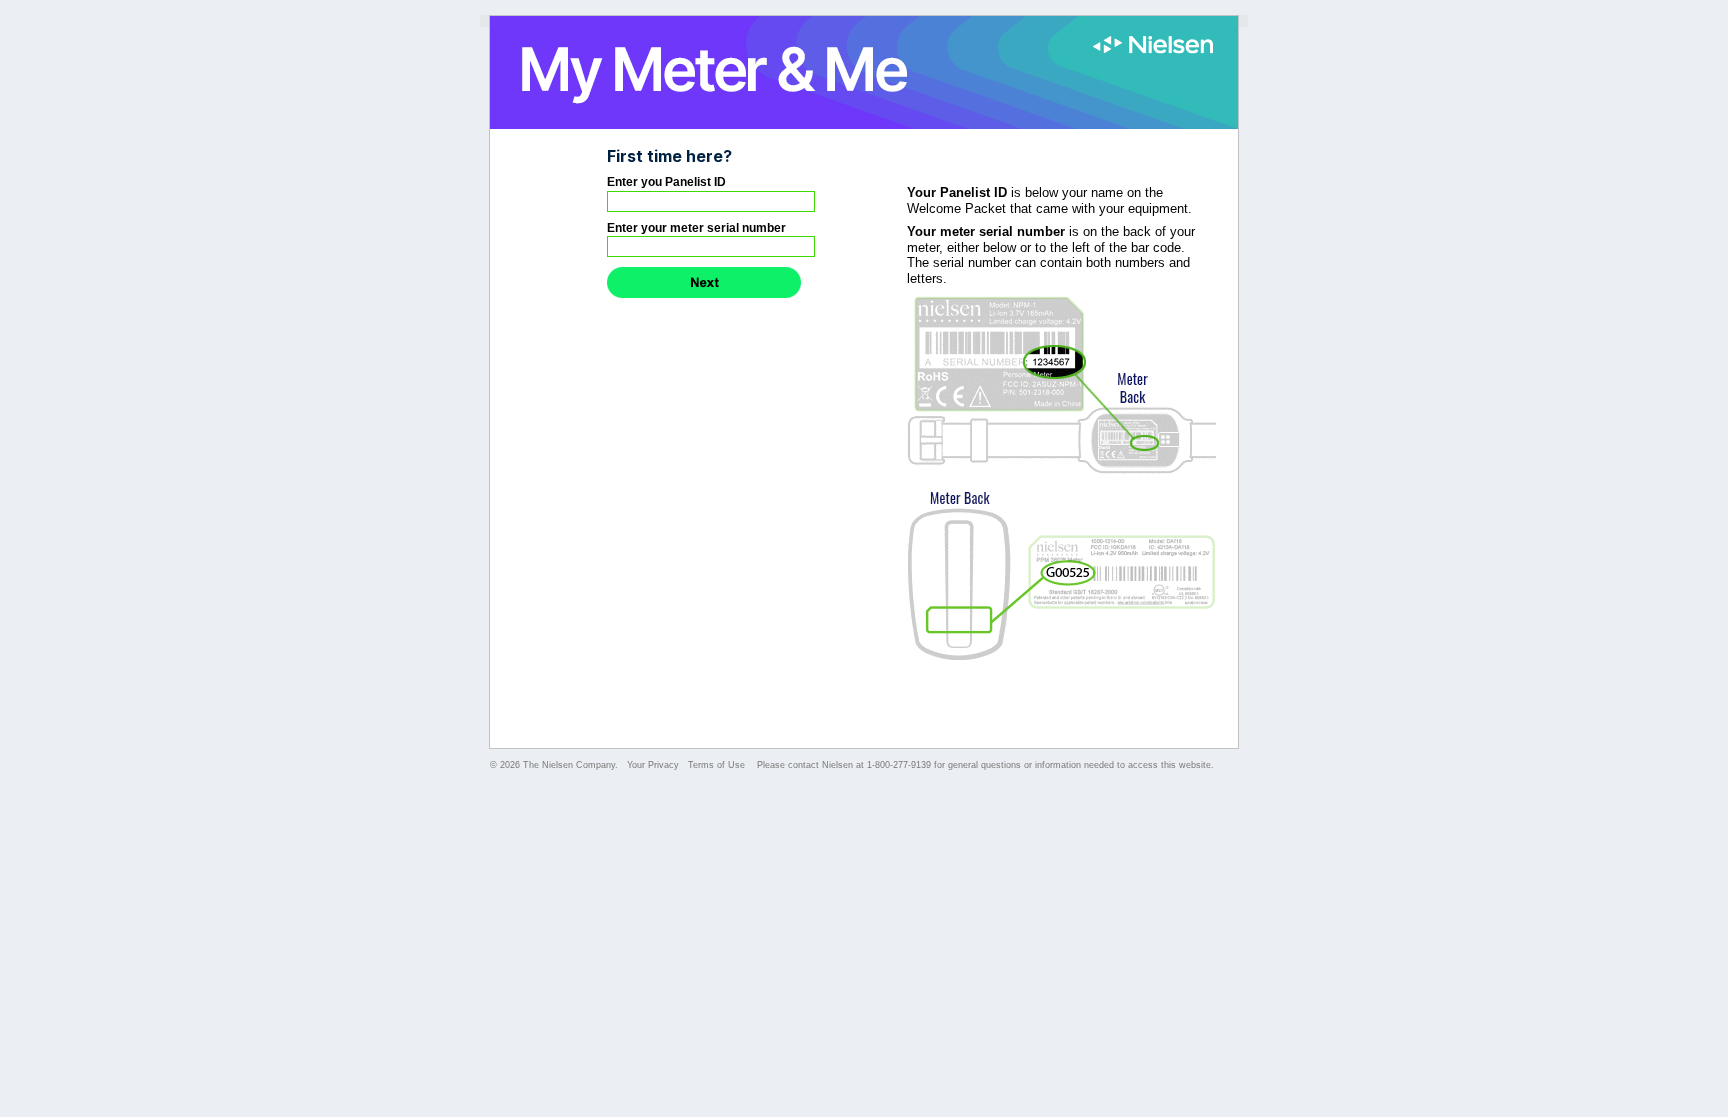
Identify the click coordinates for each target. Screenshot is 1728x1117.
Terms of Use (718, 765)
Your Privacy (653, 765)
